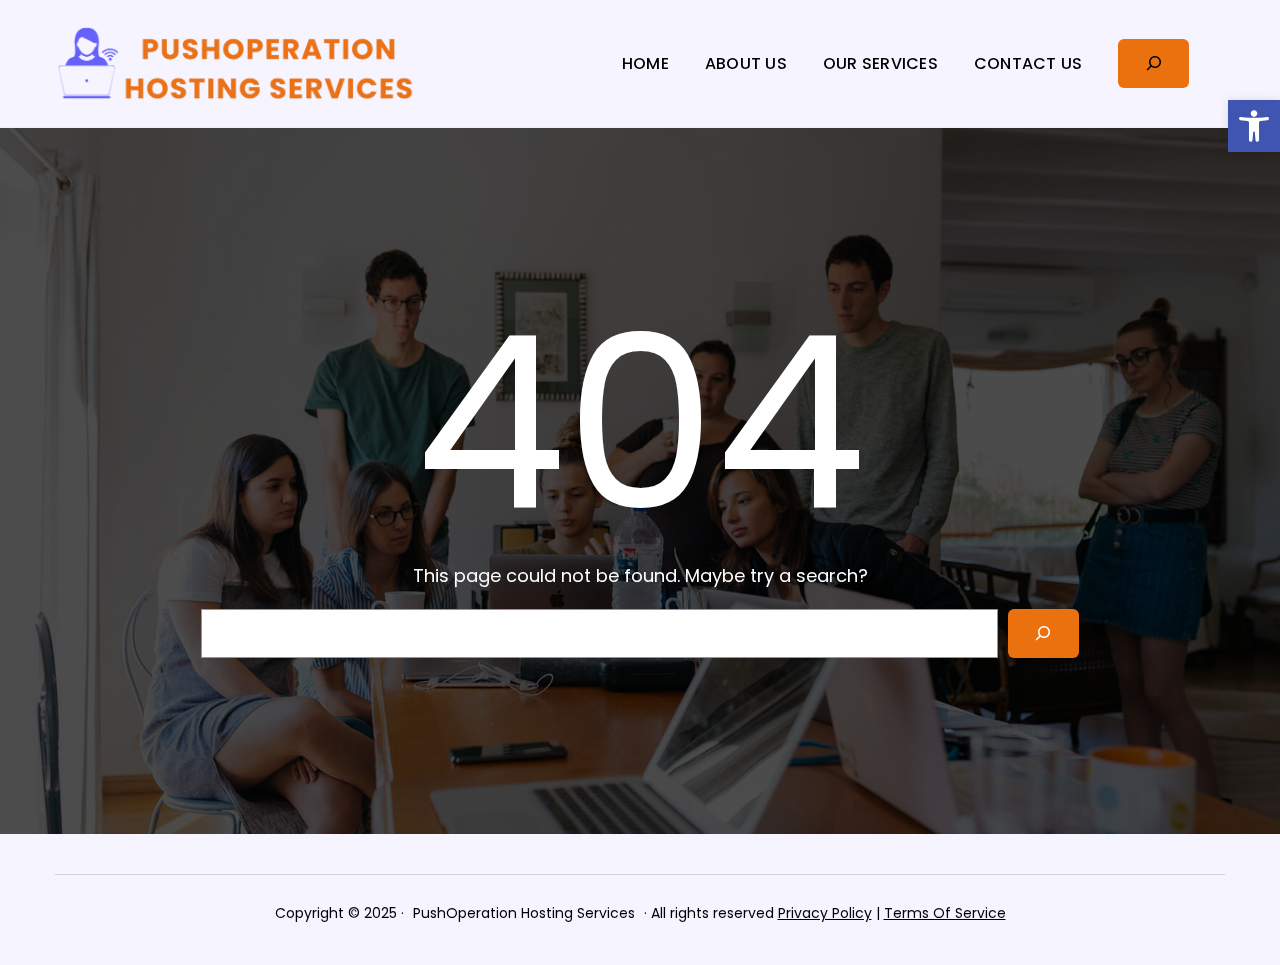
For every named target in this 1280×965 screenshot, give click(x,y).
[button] (1254, 126)
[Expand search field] (1153, 63)
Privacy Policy (825, 913)
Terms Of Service (945, 913)
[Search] (1043, 633)
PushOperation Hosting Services (524, 913)
